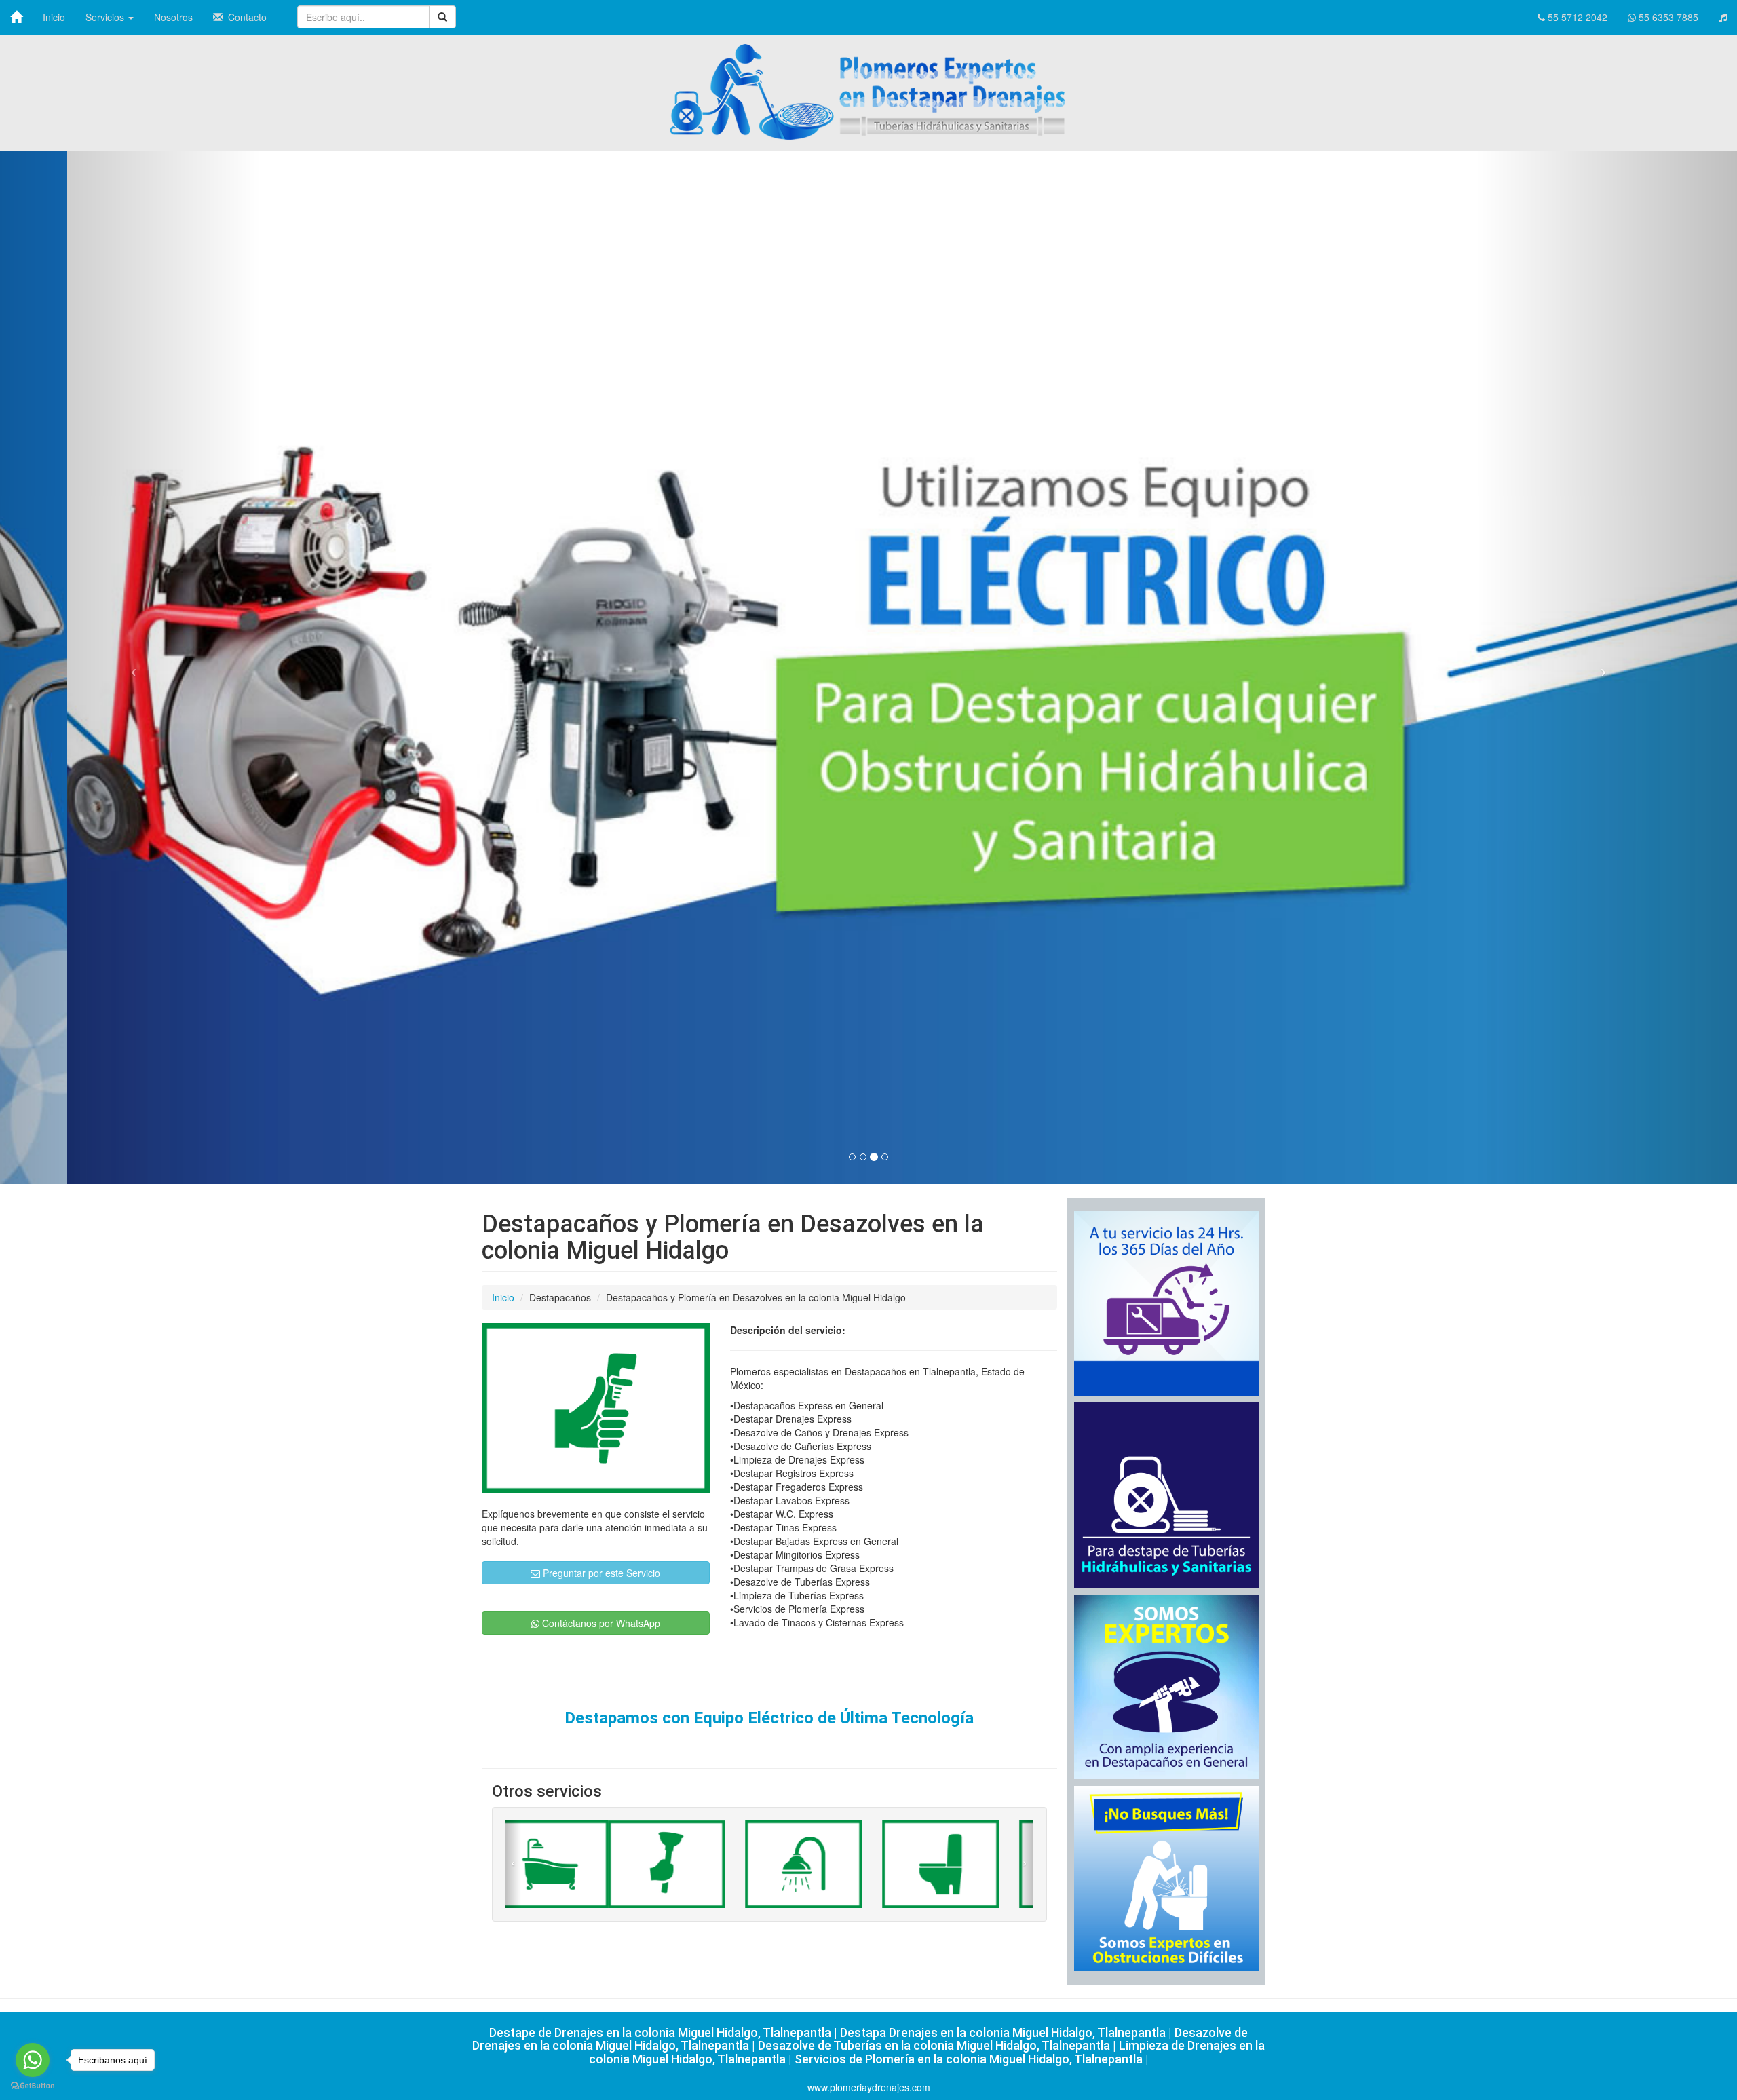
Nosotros (173, 17)
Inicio (54, 17)
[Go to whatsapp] (33, 2060)
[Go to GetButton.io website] (33, 2086)
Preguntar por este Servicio (600, 1573)
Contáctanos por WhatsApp (600, 1623)
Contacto (245, 17)
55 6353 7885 (1667, 17)
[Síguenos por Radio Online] (1723, 17)
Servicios (106, 17)
